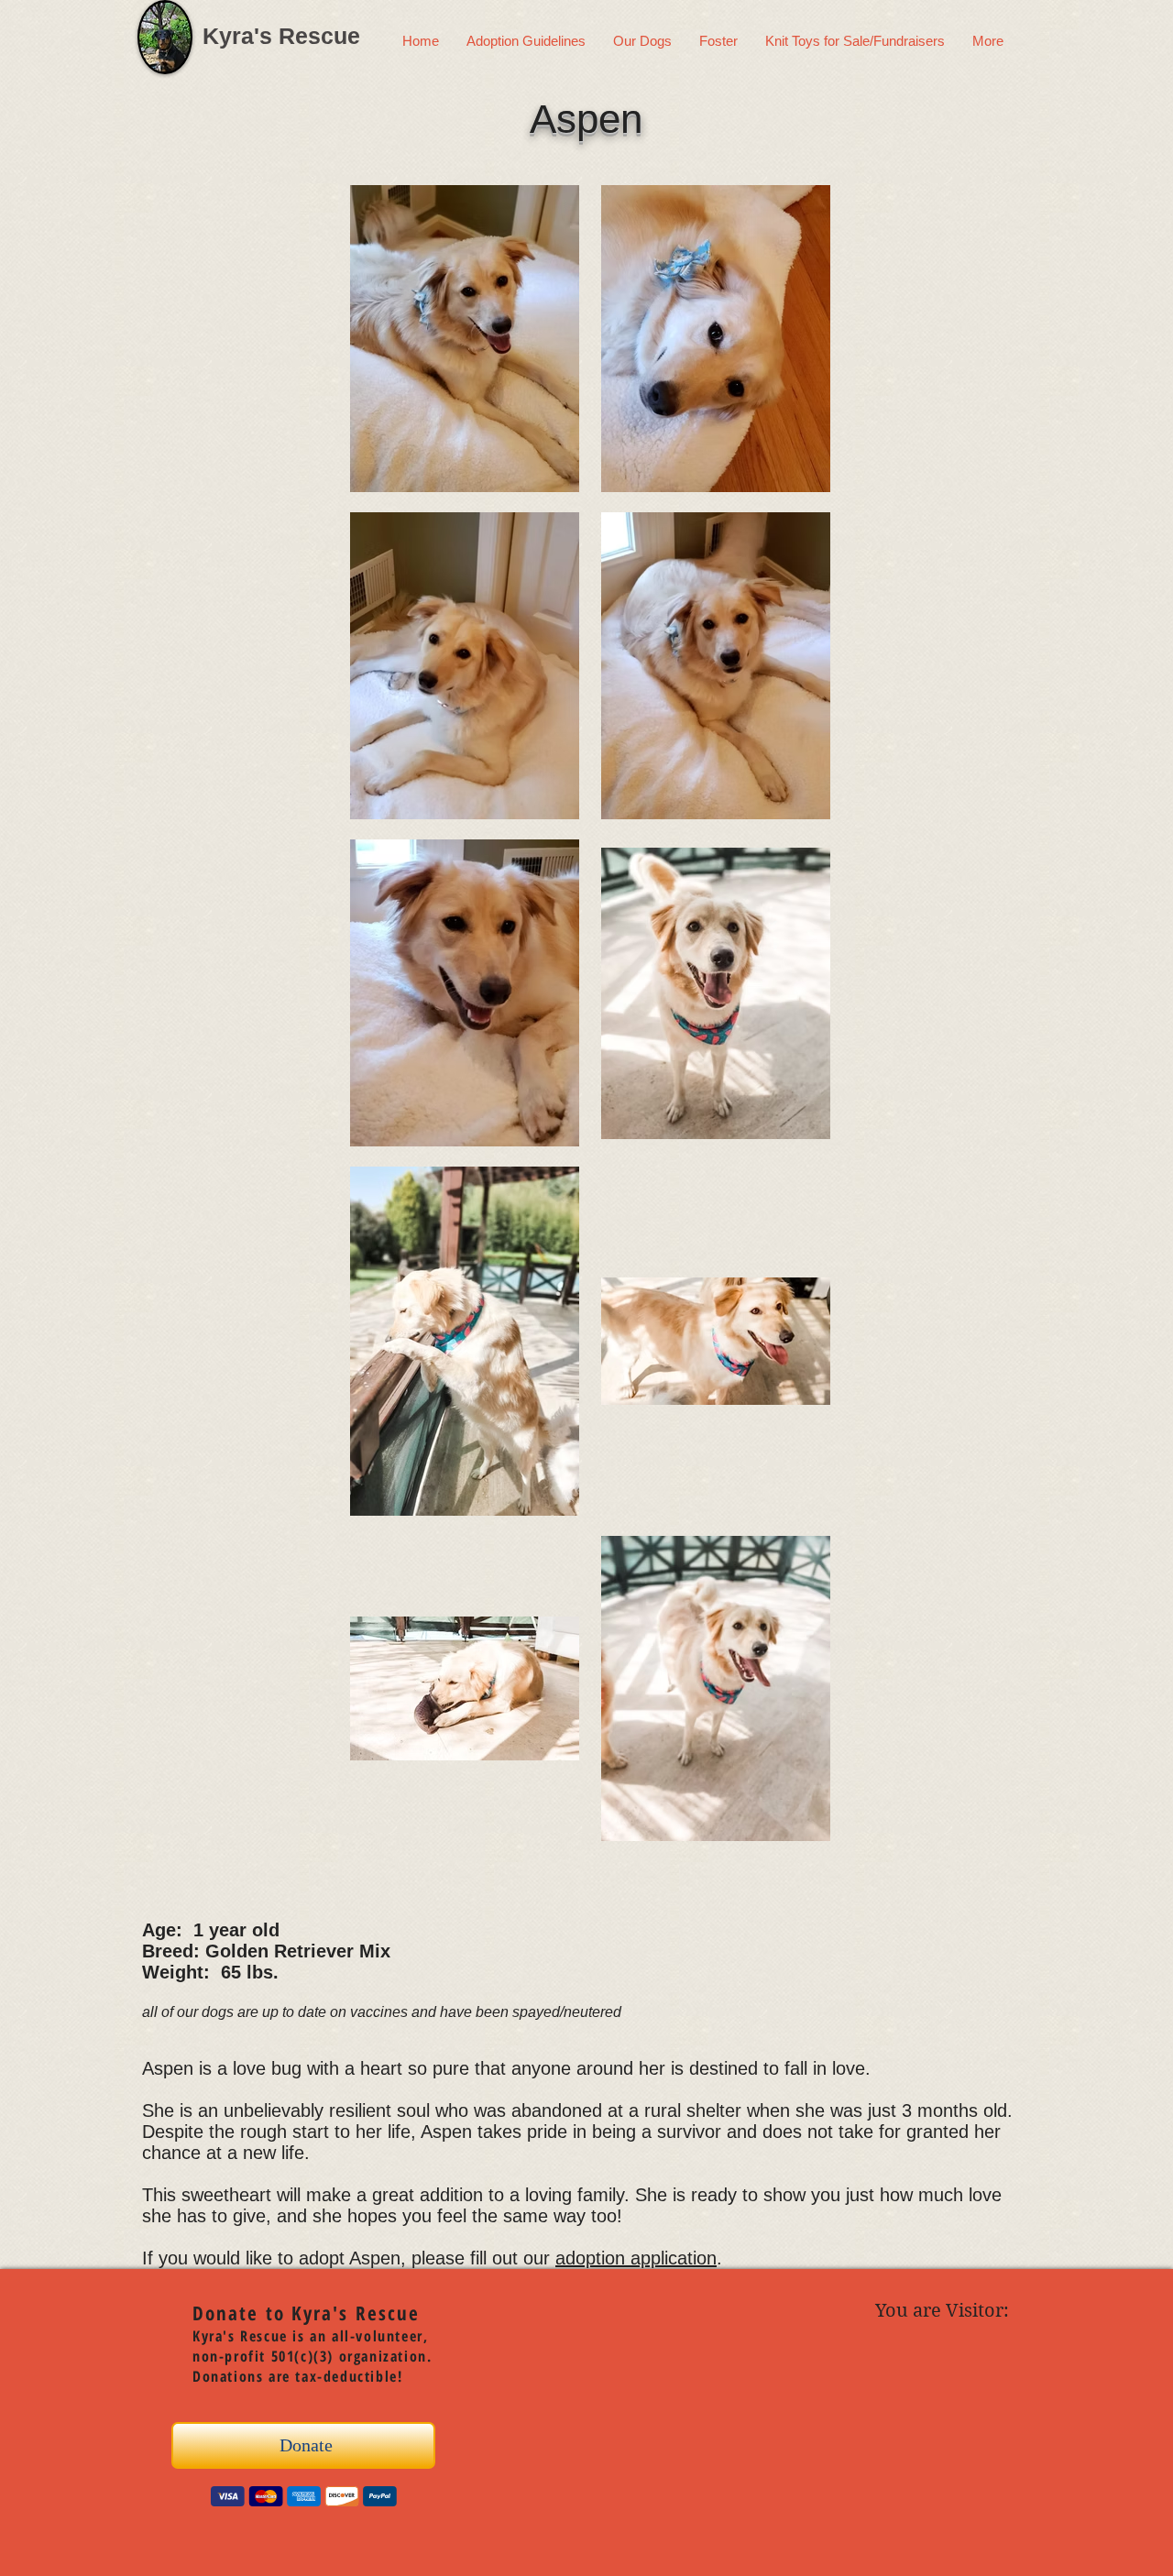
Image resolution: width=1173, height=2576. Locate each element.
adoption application (636, 2258)
